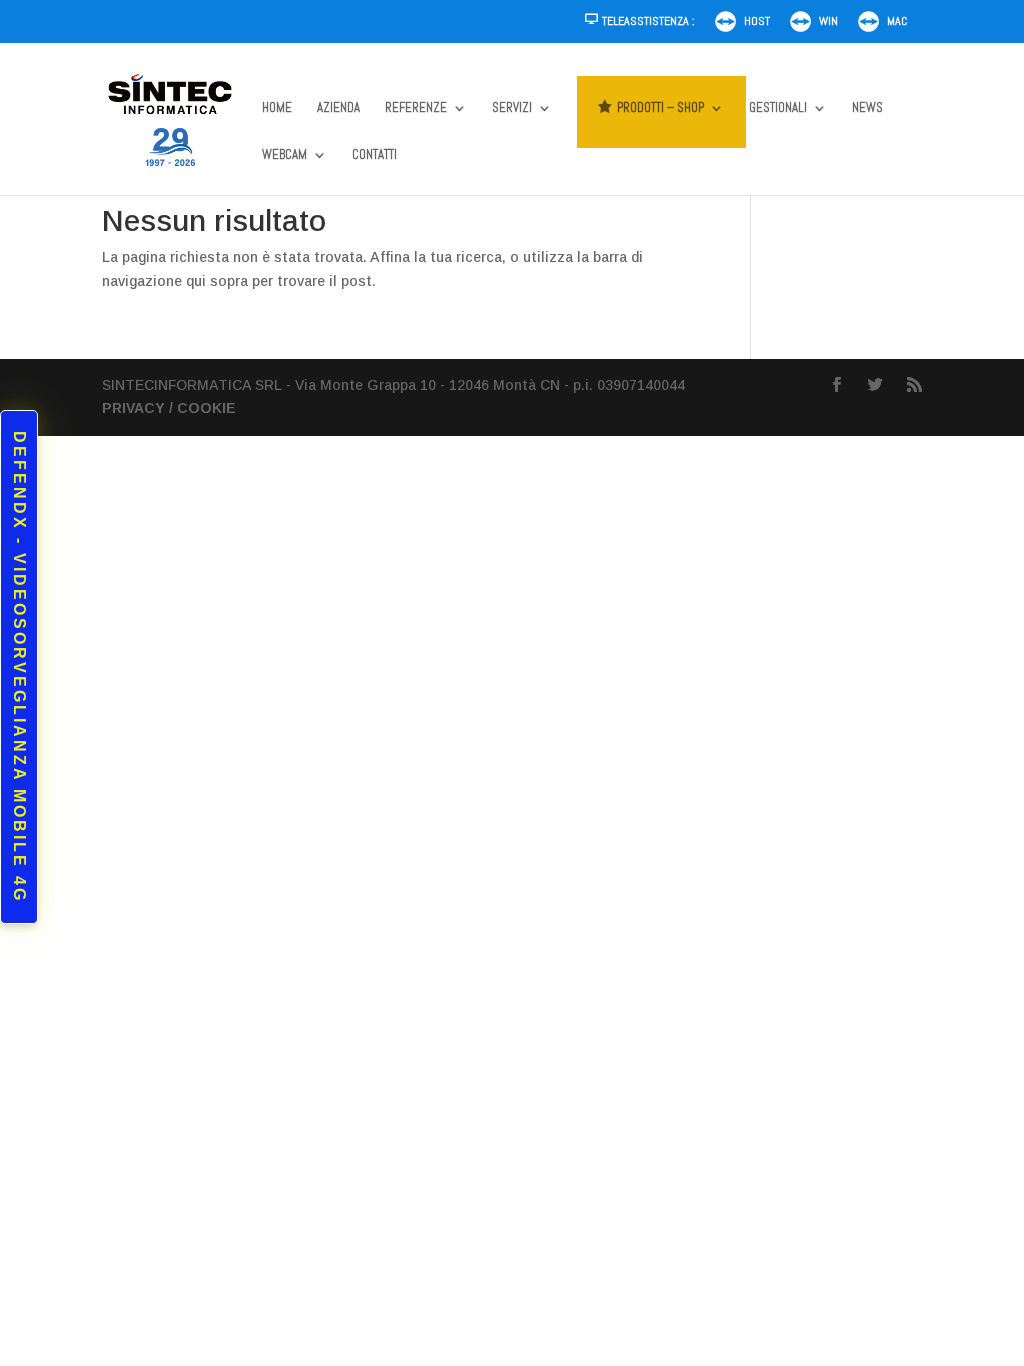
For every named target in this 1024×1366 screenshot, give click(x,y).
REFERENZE (416, 108)
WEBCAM (284, 155)
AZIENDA (338, 108)
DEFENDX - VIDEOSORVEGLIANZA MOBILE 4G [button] (19, 667)
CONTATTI (374, 155)
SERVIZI (512, 108)
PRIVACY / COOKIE (169, 408)
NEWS (867, 108)
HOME (277, 108)
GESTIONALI (778, 108)
